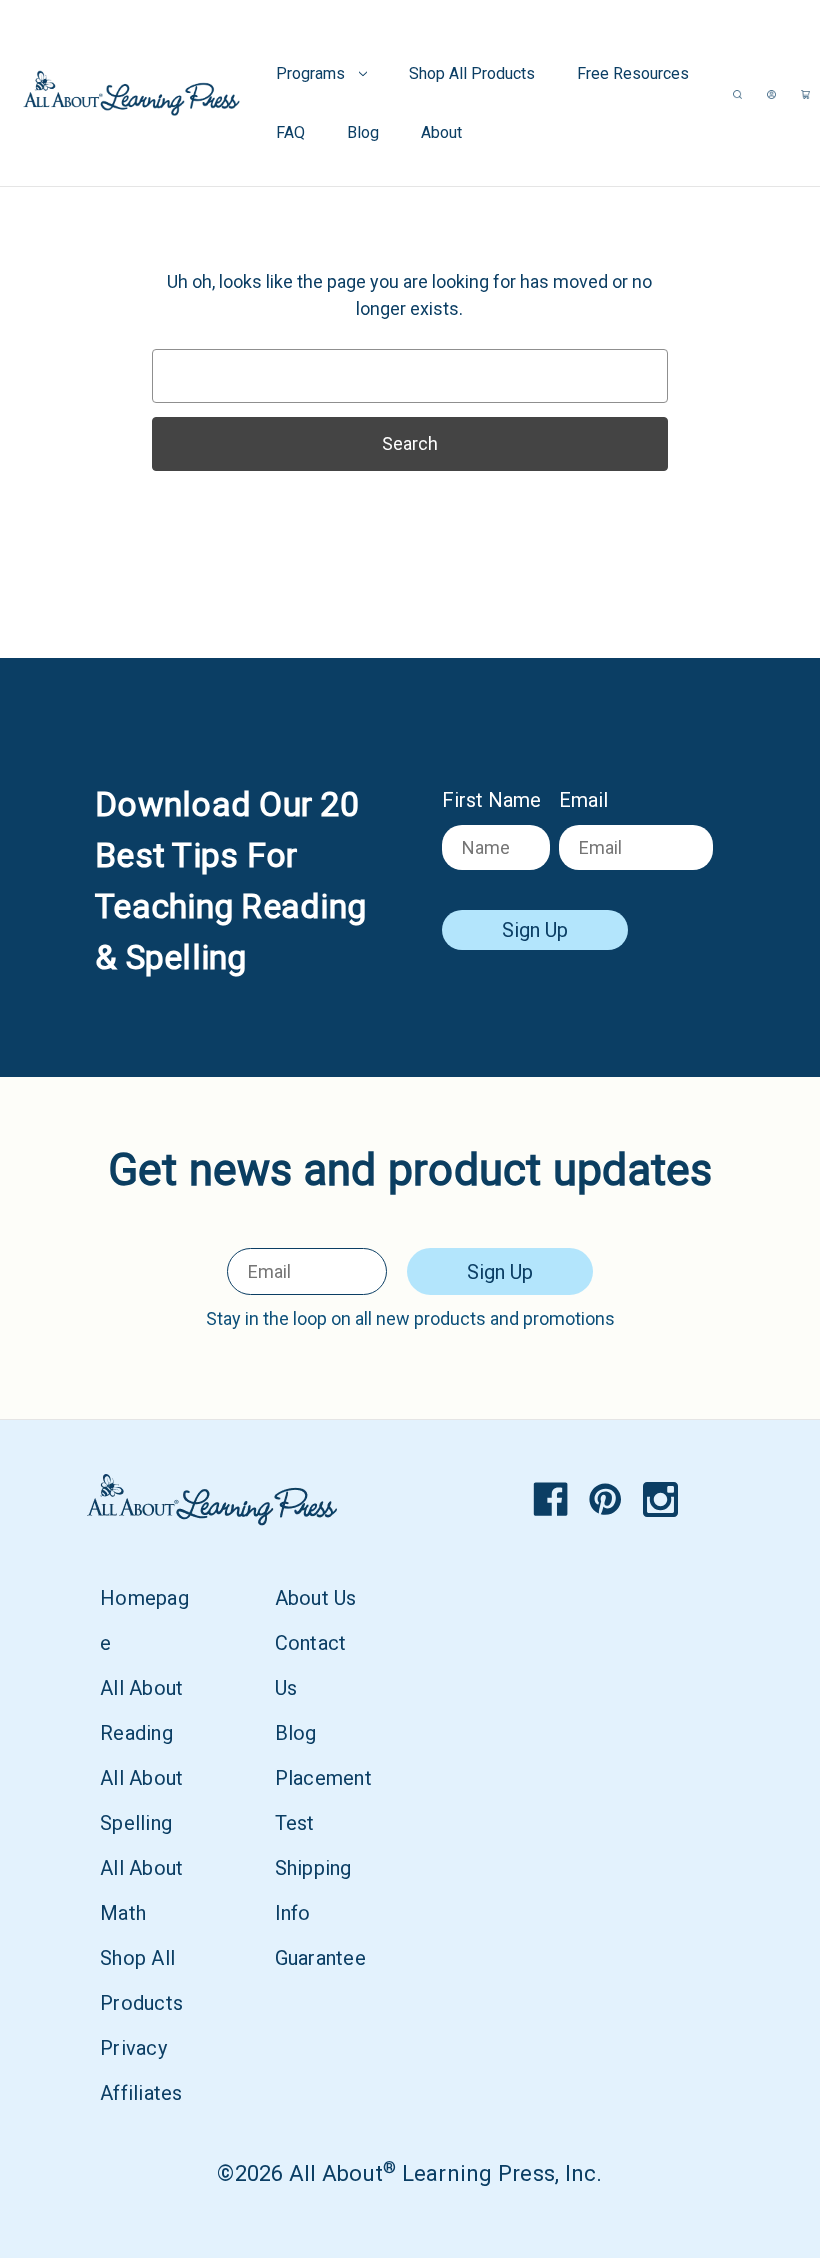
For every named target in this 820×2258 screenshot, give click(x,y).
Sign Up (535, 930)
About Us (316, 1598)
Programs (310, 73)
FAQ (290, 132)
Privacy (133, 2048)
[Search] (737, 93)
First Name (491, 800)
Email (583, 800)
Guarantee (320, 1958)
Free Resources (633, 73)
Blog (363, 132)
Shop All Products (472, 73)
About (441, 132)
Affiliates (141, 2093)
